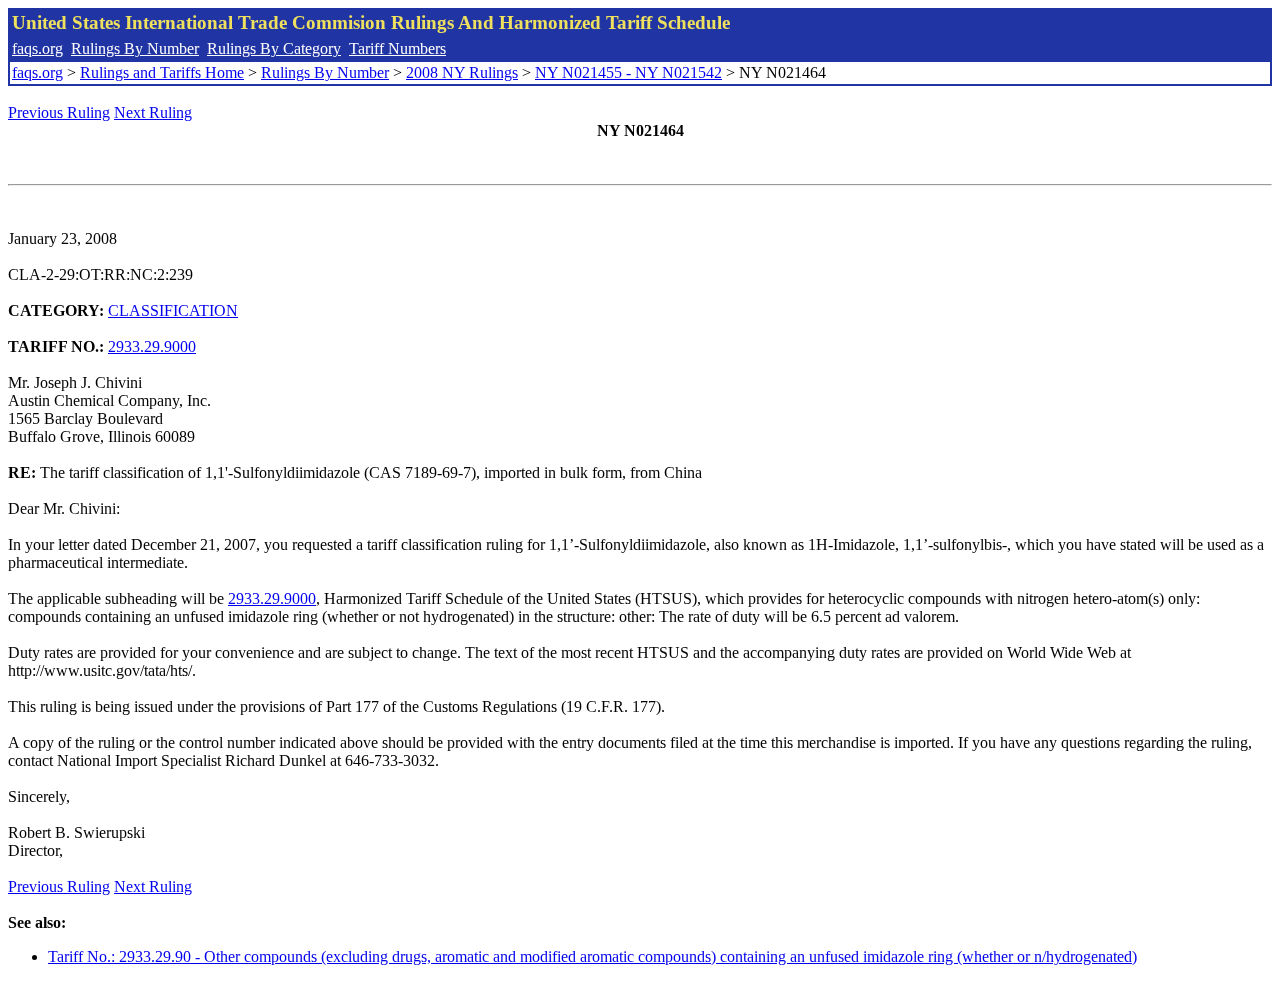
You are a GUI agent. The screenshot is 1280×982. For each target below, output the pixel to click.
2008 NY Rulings (462, 72)
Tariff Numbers (397, 48)
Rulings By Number (135, 48)
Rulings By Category (274, 48)
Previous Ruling (59, 112)
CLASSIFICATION (173, 310)
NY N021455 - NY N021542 (628, 72)
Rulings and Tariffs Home (162, 72)
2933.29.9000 (152, 346)
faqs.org (37, 48)
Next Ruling (153, 112)
